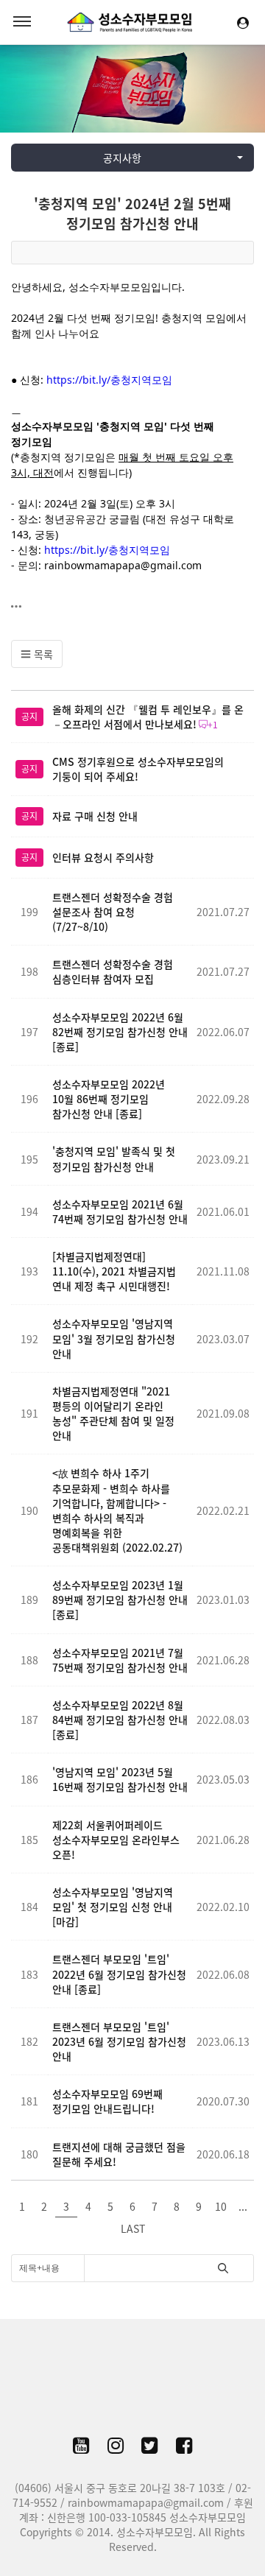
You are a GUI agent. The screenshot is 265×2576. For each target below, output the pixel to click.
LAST (133, 2228)
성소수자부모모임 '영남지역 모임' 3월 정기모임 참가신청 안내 (114, 1338)
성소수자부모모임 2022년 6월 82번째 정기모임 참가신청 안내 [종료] (120, 1032)
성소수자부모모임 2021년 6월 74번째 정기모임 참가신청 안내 (120, 1211)
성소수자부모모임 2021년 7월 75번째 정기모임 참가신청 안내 (120, 1660)
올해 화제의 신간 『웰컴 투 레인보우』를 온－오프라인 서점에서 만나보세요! (148, 717)
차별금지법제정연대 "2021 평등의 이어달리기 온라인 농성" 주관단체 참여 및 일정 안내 (113, 1413)
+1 (213, 725)
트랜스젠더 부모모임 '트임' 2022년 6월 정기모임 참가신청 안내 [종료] (119, 1974)
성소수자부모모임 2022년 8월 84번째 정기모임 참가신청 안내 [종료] (120, 1720)
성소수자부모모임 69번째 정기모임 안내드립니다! (107, 2101)
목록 (42, 654)
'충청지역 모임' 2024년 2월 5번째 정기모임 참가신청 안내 (132, 214)
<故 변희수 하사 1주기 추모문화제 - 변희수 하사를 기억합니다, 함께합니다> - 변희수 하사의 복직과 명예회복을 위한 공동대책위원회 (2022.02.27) (117, 1510)
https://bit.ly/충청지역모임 (109, 380)
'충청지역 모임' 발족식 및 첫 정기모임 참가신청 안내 (114, 1158)
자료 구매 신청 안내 (95, 816)
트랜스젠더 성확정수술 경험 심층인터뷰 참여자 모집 (113, 971)
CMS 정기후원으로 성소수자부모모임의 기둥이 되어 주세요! (138, 769)
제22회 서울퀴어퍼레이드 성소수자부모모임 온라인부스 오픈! (116, 1840)
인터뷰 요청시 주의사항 (103, 857)
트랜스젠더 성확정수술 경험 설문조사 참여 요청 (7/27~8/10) (113, 912)
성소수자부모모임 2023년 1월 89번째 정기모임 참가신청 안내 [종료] (120, 1600)
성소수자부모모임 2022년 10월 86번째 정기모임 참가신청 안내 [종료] (109, 1099)
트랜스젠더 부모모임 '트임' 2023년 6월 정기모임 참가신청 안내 (119, 2041)
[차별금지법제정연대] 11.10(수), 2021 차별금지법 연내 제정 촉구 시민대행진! (114, 1271)
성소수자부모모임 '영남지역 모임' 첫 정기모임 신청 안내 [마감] (113, 1907)
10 (221, 2206)
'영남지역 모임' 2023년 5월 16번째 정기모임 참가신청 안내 (120, 1779)
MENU (22, 22)
